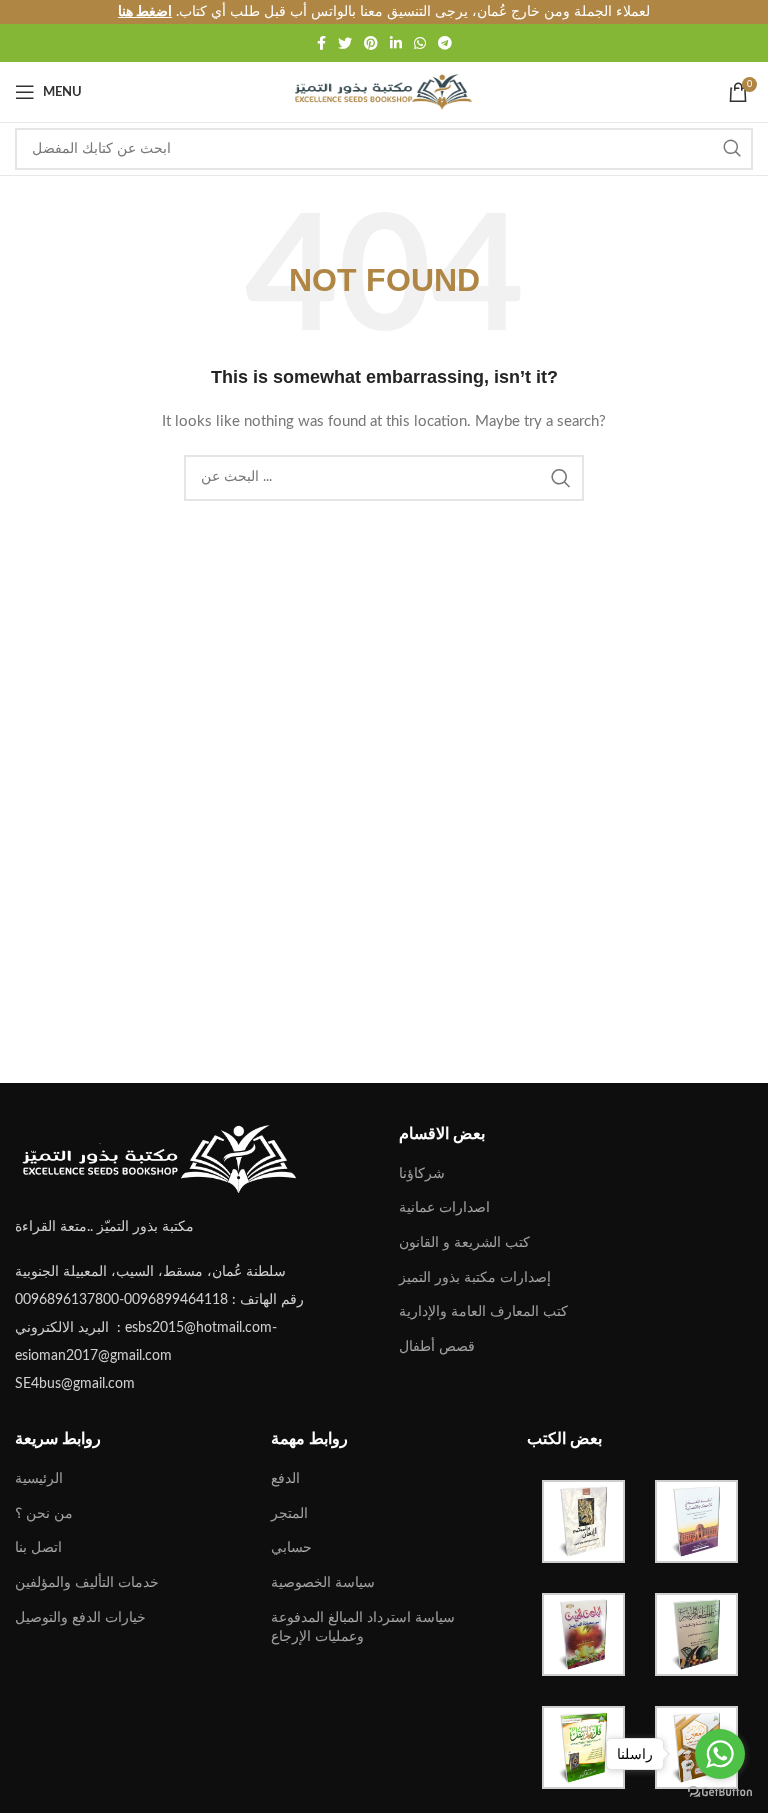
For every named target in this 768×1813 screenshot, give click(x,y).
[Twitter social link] (345, 43)
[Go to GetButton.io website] (720, 1792)
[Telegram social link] (445, 43)
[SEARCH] (732, 149)
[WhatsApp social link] (420, 43)
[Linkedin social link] (396, 43)
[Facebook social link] (321, 43)
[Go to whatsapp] (720, 1754)
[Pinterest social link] (371, 43)
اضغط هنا (145, 12)
